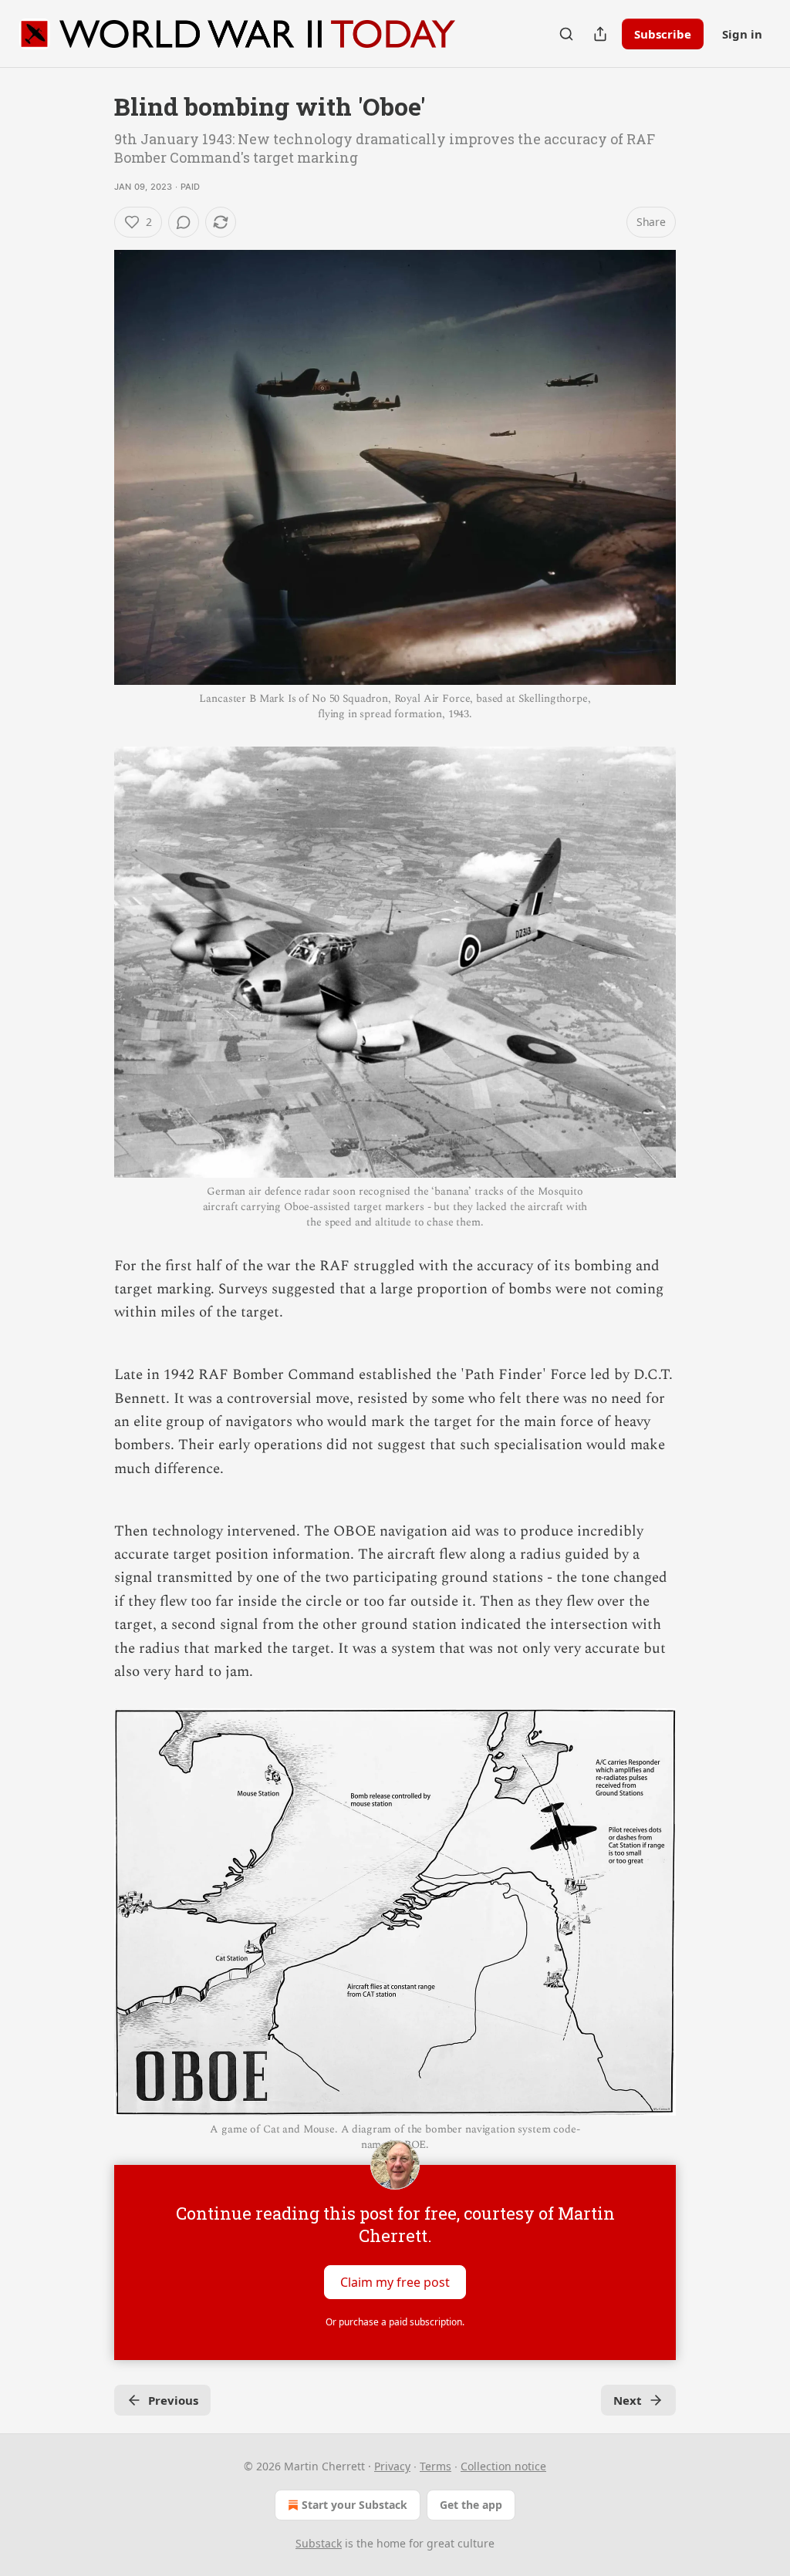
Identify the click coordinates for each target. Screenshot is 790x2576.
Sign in (742, 34)
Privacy (392, 2466)
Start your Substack (354, 2505)
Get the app (471, 2505)
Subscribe (663, 34)
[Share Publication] (600, 34)
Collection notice (503, 2466)
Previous (173, 2400)
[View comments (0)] (184, 222)
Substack (319, 2543)
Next (628, 2400)
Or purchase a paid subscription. (395, 2322)
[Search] (566, 34)
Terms (436, 2466)
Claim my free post (395, 2282)
